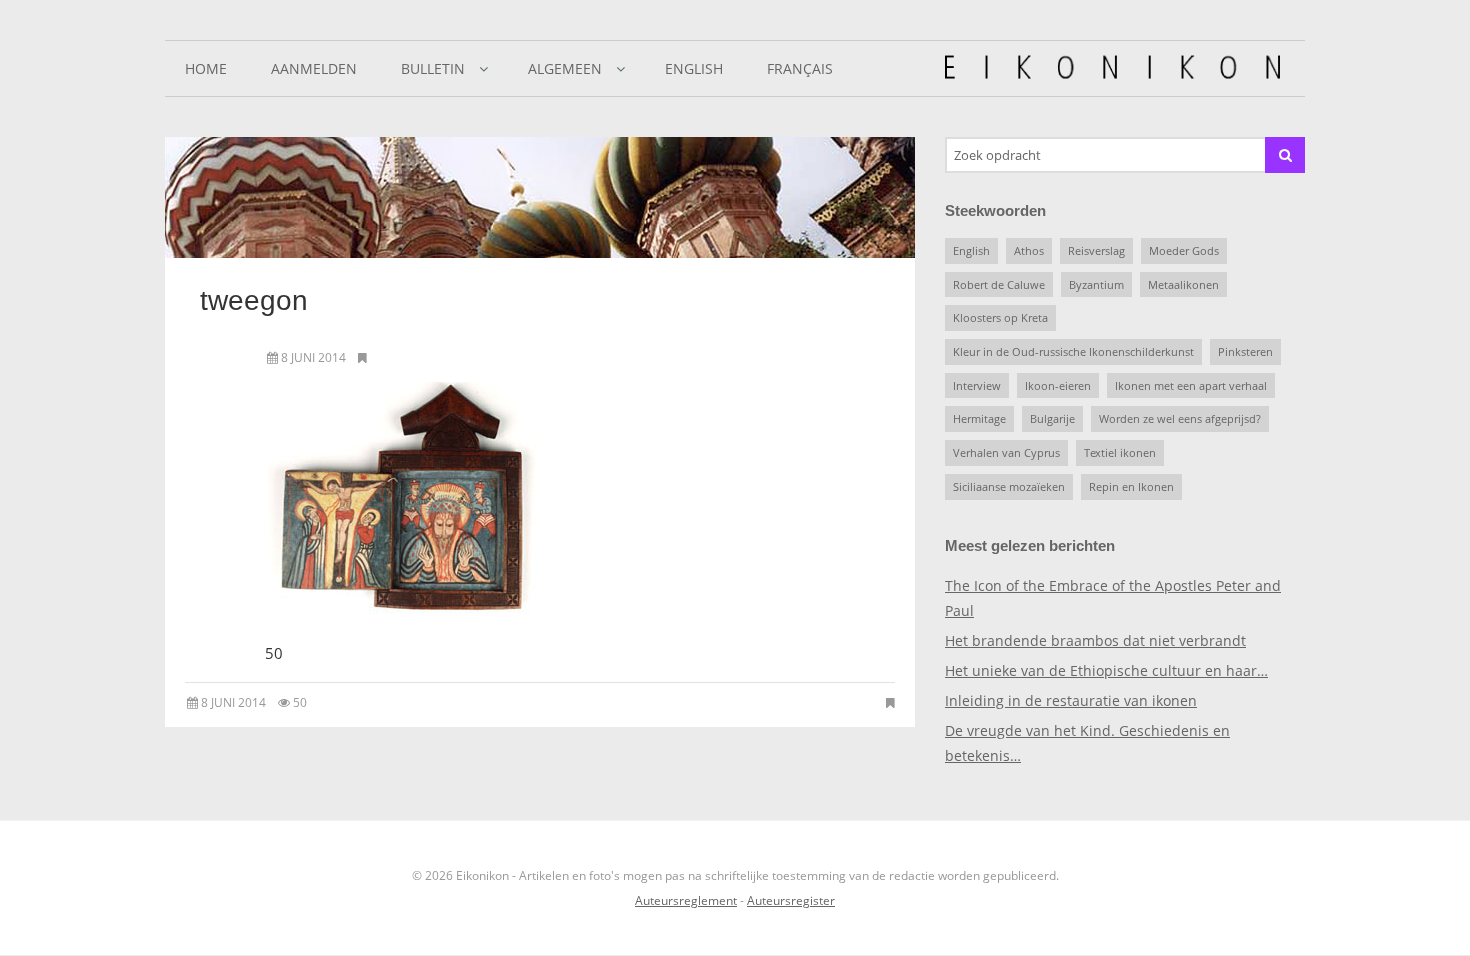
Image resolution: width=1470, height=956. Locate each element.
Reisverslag (1096, 250)
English (694, 68)
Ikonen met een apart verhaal (1191, 385)
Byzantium (1096, 284)
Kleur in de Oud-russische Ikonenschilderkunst (1073, 351)
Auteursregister (791, 900)
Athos (1029, 250)
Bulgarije (1052, 418)
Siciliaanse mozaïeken (1009, 486)
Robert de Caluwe (999, 284)
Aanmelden (314, 68)
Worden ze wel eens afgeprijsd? (1180, 418)
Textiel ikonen (1120, 452)
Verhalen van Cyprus (1006, 452)
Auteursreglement (686, 900)
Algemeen (565, 68)
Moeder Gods (1184, 250)
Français (800, 68)
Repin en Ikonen (1131, 486)
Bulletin (433, 68)
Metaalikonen (1183, 284)
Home (206, 68)
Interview (977, 385)
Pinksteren (1245, 351)
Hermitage (979, 418)
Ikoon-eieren (1058, 385)
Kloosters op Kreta (1000, 317)
